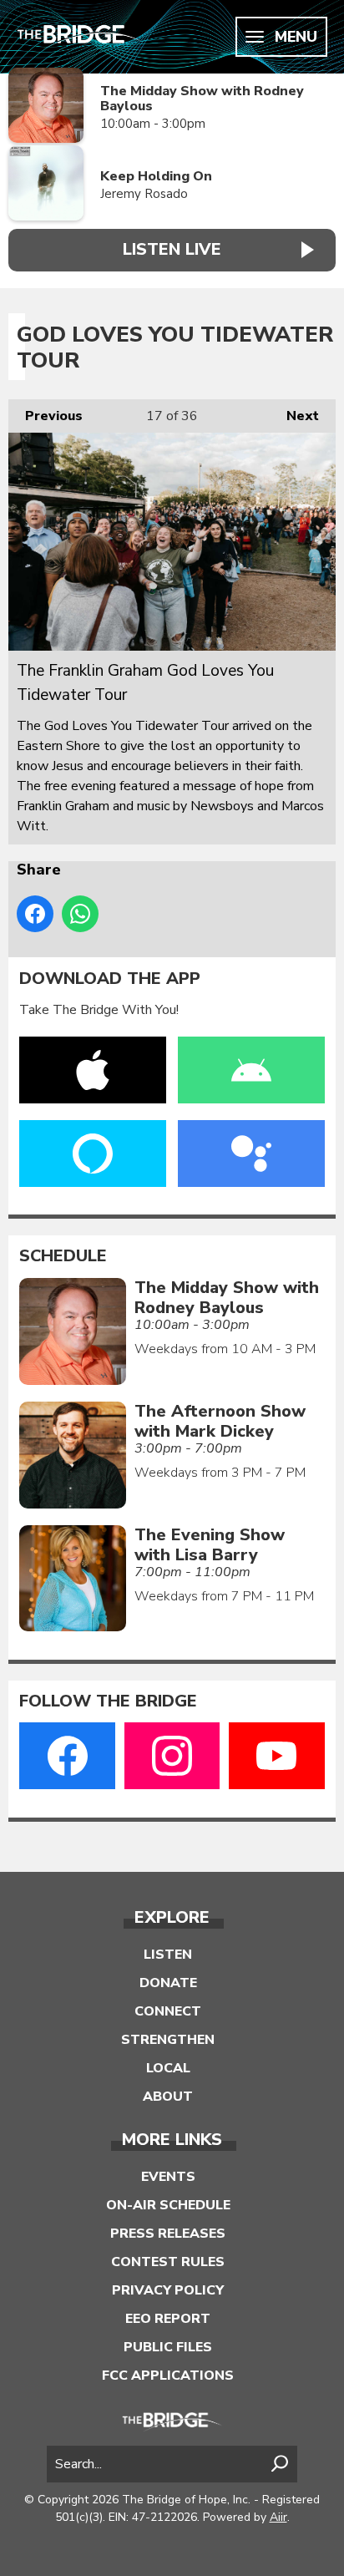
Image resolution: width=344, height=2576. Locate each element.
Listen (168, 1955)
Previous (46, 416)
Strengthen (168, 2040)
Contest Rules (168, 2262)
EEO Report (168, 2319)
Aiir (278, 2517)
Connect (168, 2011)
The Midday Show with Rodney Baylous (202, 99)
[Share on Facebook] (35, 914)
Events (168, 2177)
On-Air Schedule (168, 2205)
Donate (168, 1983)
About (168, 2097)
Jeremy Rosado (144, 194)
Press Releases (168, 2234)
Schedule (63, 1256)
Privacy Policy (168, 2290)
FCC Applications (168, 2376)
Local (168, 2068)
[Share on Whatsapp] (80, 914)
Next (294, 416)
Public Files (168, 2347)
